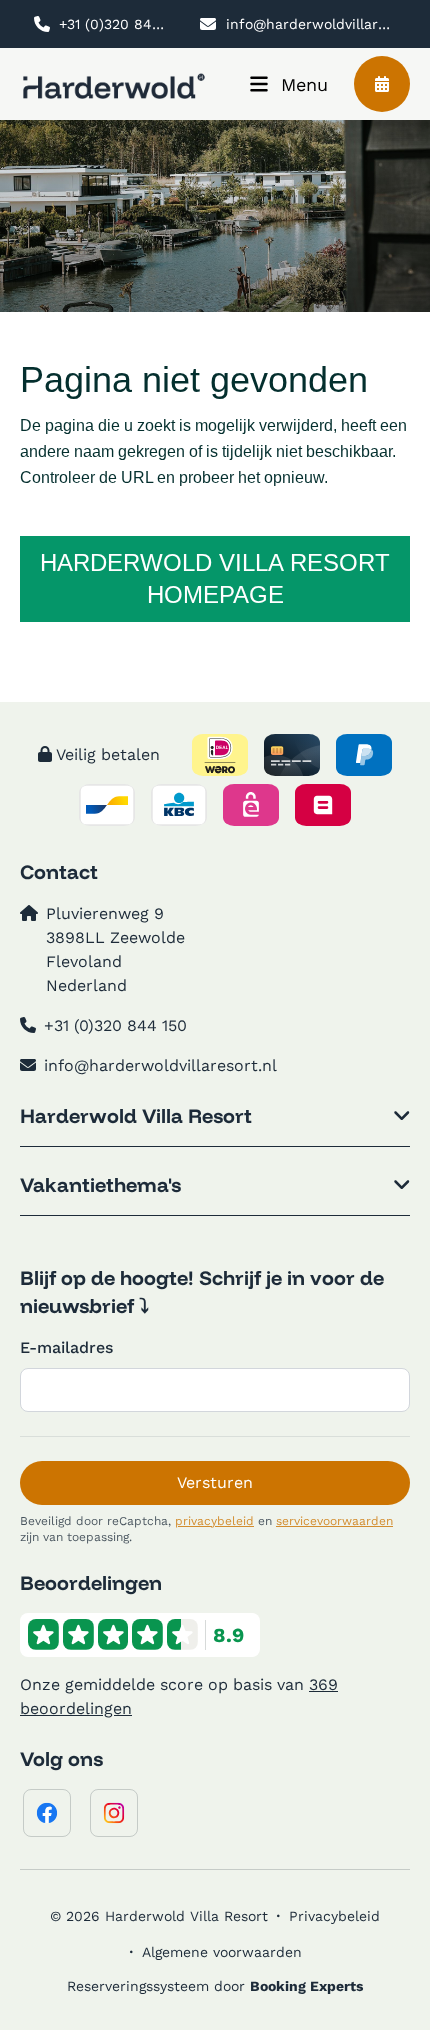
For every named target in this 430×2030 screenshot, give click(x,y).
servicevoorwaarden (334, 1521)
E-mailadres (66, 1347)
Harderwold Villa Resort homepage (215, 578)
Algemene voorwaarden (222, 1952)
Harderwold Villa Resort (136, 1115)
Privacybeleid (334, 1916)
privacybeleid (214, 1521)
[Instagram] (114, 1813)
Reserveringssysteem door (215, 1986)
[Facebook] (47, 1813)
